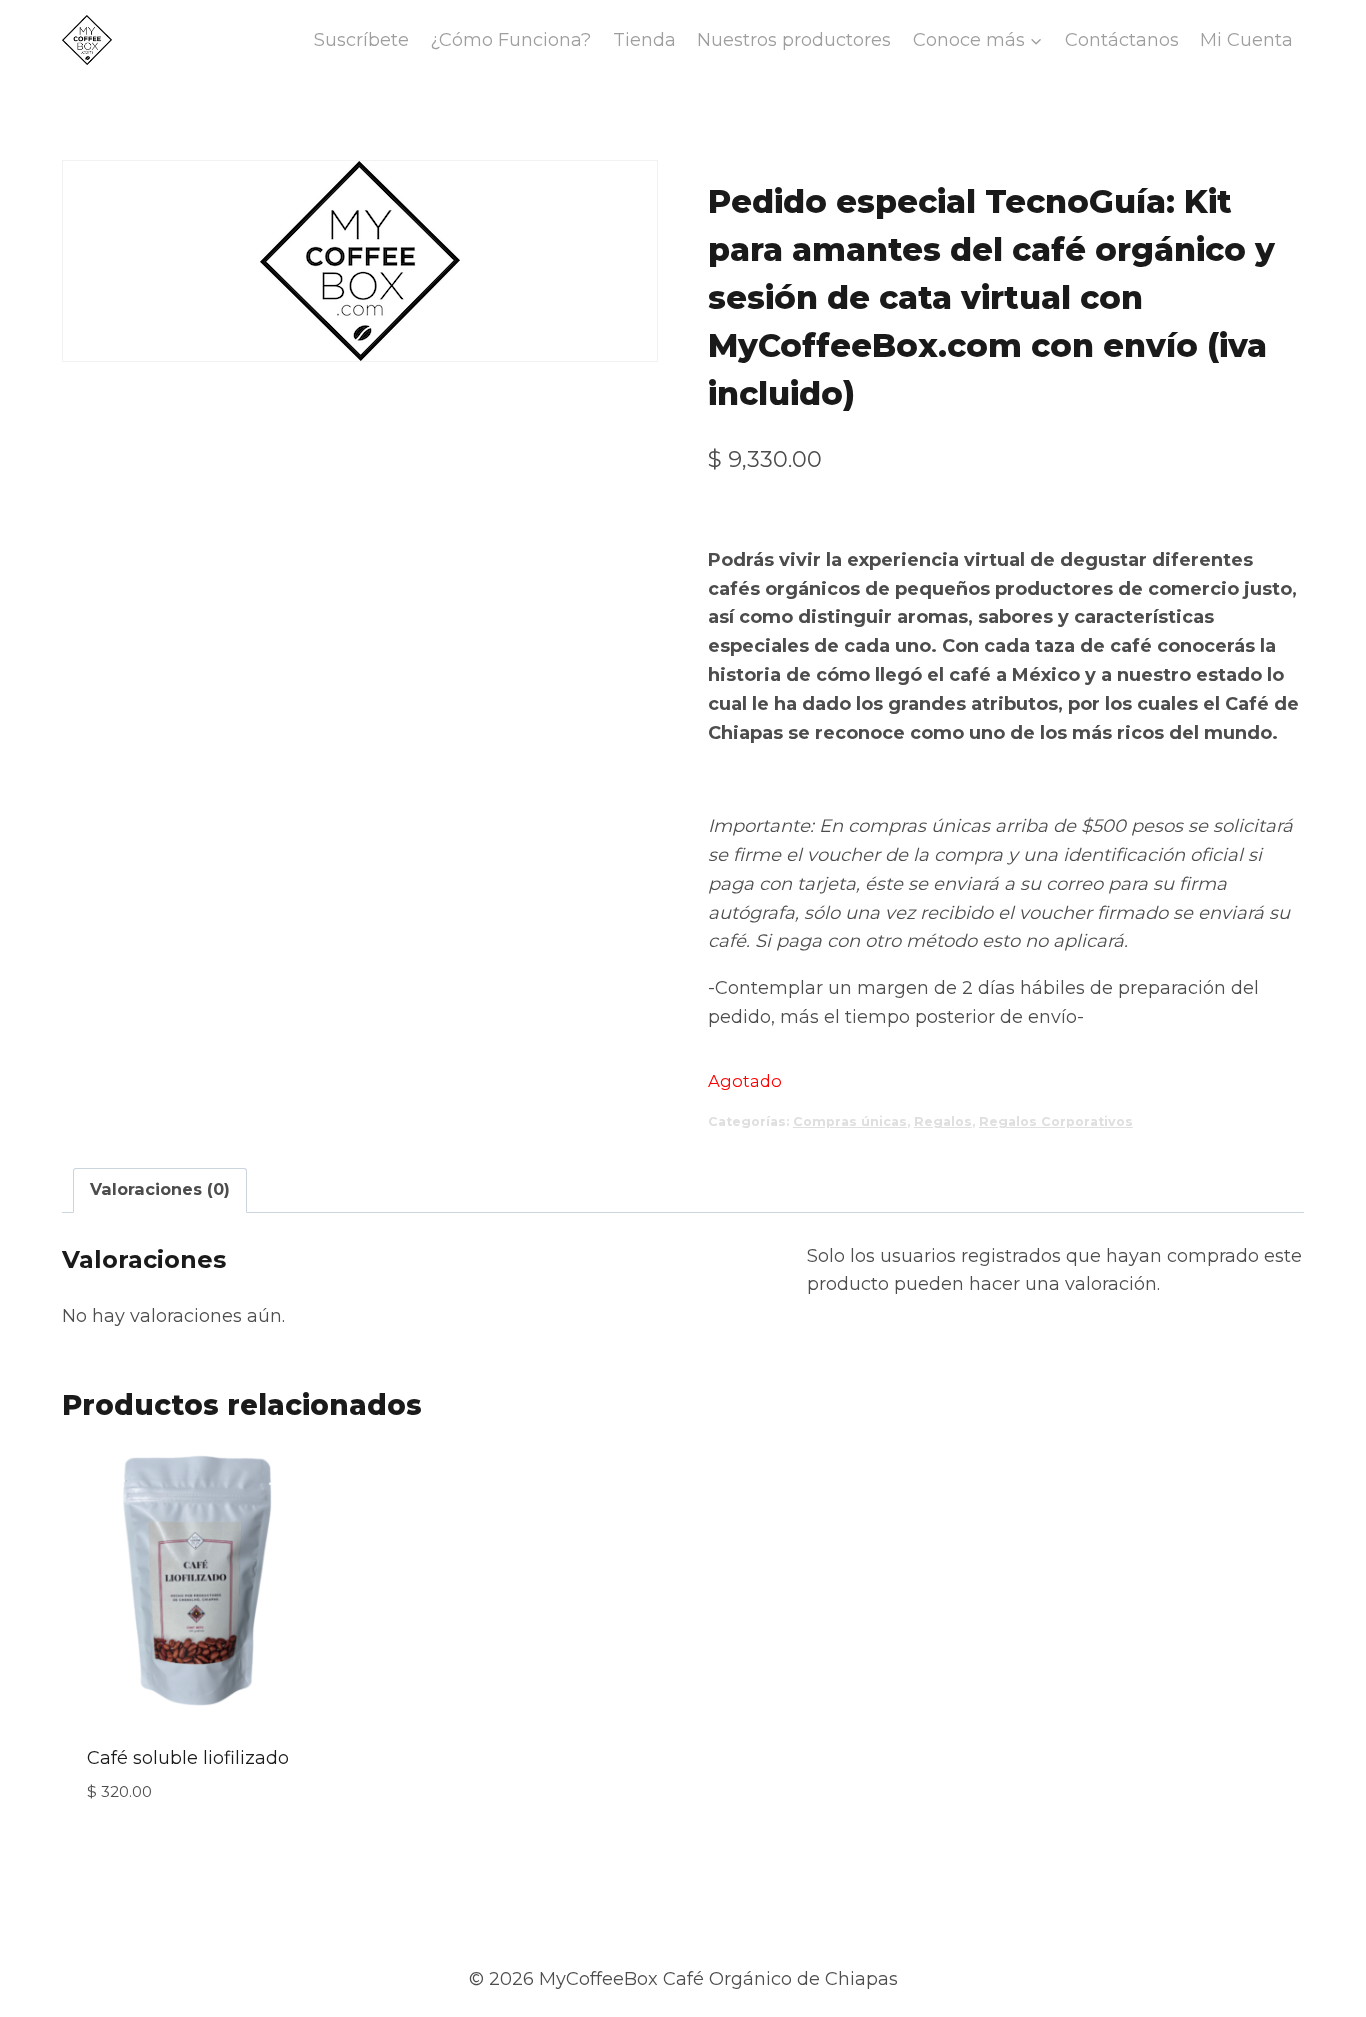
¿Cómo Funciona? (510, 40)
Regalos (943, 1121)
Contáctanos (1122, 40)
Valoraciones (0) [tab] (160, 1189)
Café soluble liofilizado (188, 1758)
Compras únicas (850, 1121)
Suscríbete (361, 40)
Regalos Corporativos (1056, 1121)
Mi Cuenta (1246, 40)
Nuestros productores (794, 40)
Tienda (644, 40)
